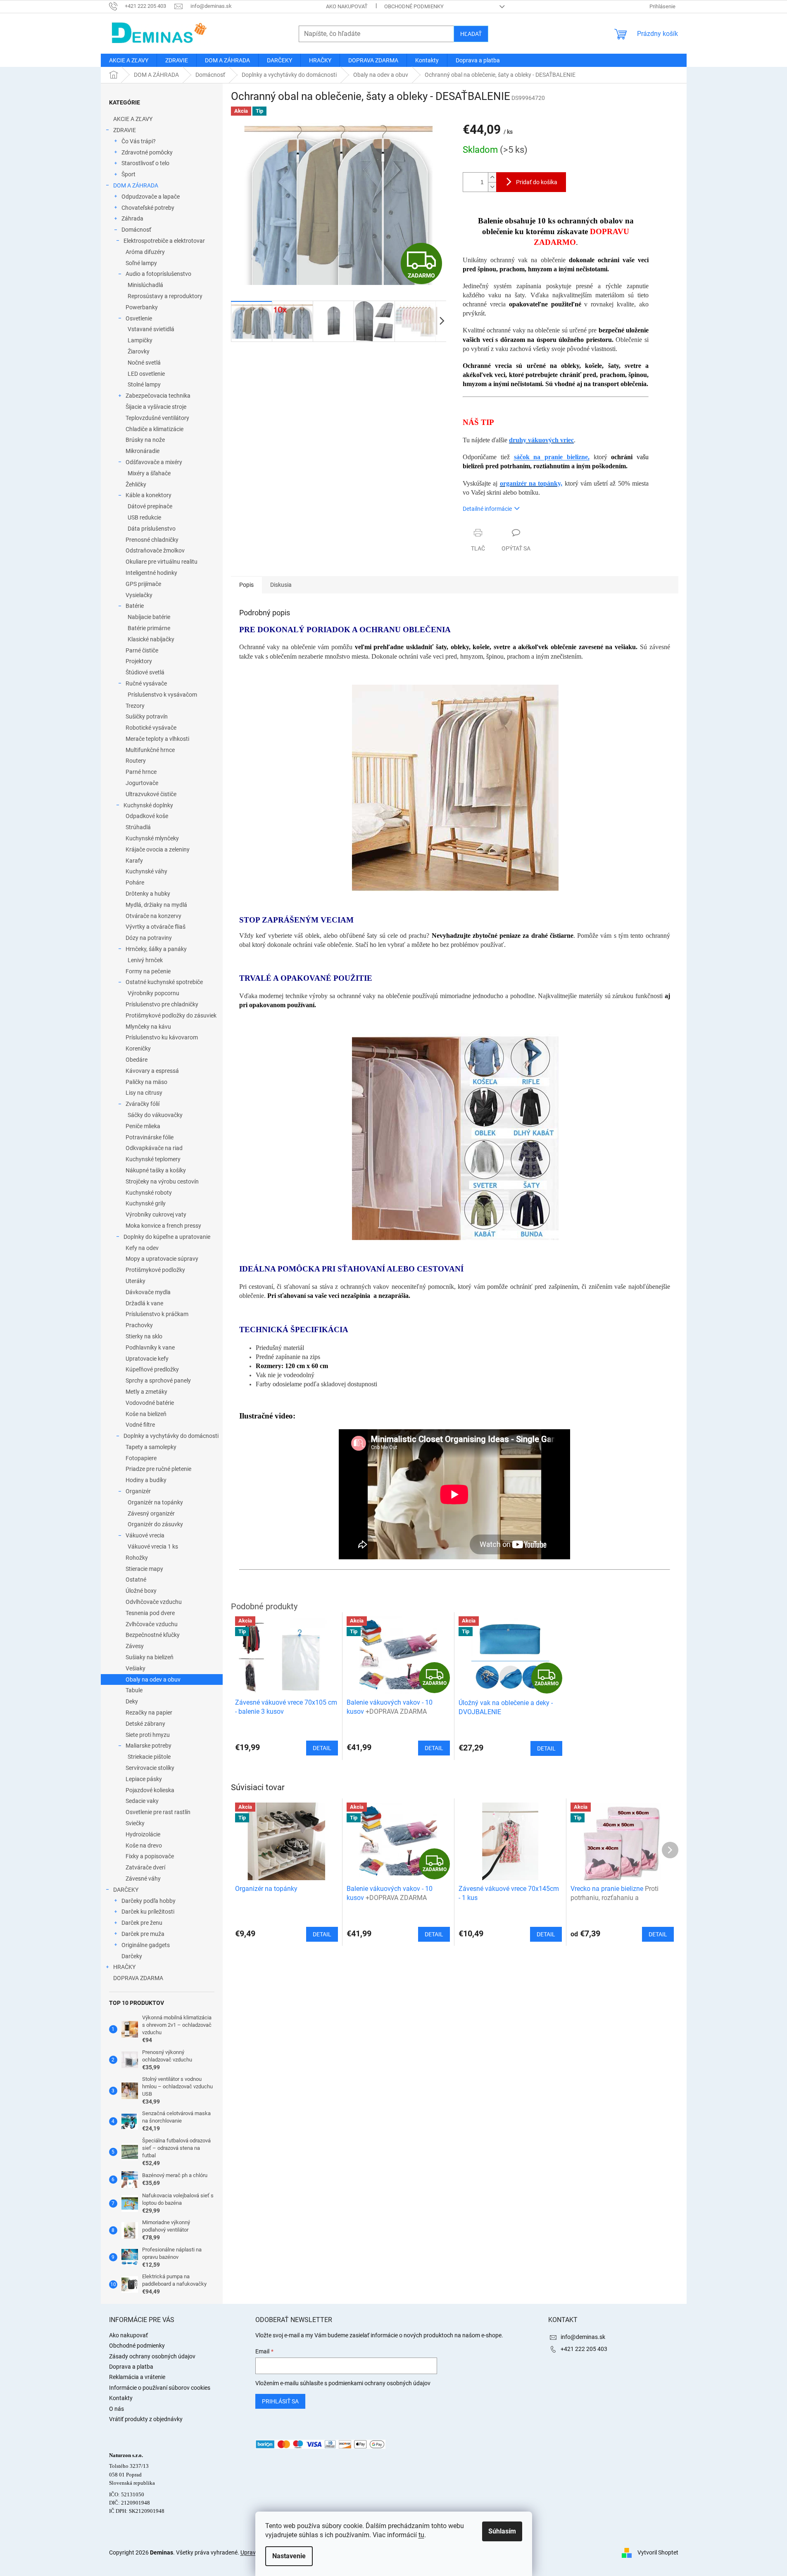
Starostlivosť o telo (145, 163)
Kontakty (121, 2398)
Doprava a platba (131, 2367)
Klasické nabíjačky (151, 639)
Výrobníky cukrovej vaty (156, 1214)
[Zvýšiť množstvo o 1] (492, 177)
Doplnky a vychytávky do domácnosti (171, 1436)
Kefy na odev (142, 1248)
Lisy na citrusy (144, 1093)
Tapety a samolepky (151, 1447)
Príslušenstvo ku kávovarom (162, 1037)
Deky (132, 1701)
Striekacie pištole (149, 1757)
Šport (128, 174)
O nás (117, 2409)
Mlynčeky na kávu (148, 1027)
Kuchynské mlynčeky (152, 838)
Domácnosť (136, 230)
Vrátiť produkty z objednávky (146, 2419)
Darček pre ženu (142, 1923)
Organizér (138, 1491)
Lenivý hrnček (145, 960)
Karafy (134, 861)
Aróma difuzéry (145, 252)
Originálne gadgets (146, 1945)
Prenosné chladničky (152, 540)
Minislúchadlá (145, 285)
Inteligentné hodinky (151, 573)
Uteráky (136, 1281)
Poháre (135, 882)
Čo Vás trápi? (139, 141)
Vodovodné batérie (150, 1403)
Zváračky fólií (143, 1104)
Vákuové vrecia (145, 1535)
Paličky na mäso (146, 1082)
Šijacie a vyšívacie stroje (156, 407)
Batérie (135, 606)
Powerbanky (142, 307)
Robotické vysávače (151, 728)
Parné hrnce (141, 772)
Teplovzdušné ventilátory (157, 418)
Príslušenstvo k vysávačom (162, 695)
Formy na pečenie (148, 971)
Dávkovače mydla (148, 1292)
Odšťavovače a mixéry (154, 462)
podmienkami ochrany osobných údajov (379, 2383)
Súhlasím (502, 2531)
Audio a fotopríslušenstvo (158, 274)
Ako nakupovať (347, 6)
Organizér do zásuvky (155, 1524)
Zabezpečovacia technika (158, 396)
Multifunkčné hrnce (150, 750)
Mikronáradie (143, 451)
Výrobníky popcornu (153, 993)
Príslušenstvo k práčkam (157, 1314)
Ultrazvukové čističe (151, 794)
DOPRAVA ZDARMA (138, 1978)
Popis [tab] (246, 585)
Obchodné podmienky (414, 6)
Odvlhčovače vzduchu (154, 1602)
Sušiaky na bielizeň (150, 1657)
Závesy (135, 1646)
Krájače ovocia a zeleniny (158, 849)
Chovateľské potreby (148, 208)
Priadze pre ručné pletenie (158, 1469)
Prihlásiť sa (280, 2401)
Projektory (139, 661)
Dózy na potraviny (149, 938)
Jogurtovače (142, 783)
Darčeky (132, 1956)
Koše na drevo (144, 1845)
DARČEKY (126, 1890)
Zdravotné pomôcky (147, 152)
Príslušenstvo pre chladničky (162, 1004)
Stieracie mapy (144, 1569)
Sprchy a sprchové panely (158, 1381)
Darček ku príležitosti (148, 1912)
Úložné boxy (141, 1591)
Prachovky (139, 1325)
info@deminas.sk (583, 2337)
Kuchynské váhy (146, 871)
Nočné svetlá (144, 363)
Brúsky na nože (145, 440)
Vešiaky (136, 1668)
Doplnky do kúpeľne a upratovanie (167, 1237)
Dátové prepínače (150, 506)
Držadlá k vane (144, 1303)
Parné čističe (142, 650)
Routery (136, 761)
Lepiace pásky (144, 1779)
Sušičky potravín (147, 716)
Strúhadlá (138, 827)
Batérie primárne (149, 628)
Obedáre (137, 1060)
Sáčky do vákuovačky (155, 1115)
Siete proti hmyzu (148, 1735)
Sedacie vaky (142, 1801)
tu (421, 2535)
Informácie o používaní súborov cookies (160, 2388)
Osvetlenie (139, 318)
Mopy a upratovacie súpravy (162, 1259)
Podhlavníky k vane (150, 1347)
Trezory (135, 706)
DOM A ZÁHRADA (136, 185)
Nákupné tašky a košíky (156, 1170)
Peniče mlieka (143, 1126)
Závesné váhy (143, 1879)
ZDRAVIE (125, 130)
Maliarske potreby (149, 1746)
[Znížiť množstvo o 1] (492, 187)
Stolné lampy (144, 384)
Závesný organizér (151, 1513)
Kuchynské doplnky (148, 805)
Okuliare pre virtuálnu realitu (162, 562)
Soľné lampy (141, 263)
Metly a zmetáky (146, 1392)
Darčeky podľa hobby (149, 1901)
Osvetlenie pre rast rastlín (158, 1812)
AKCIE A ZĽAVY (133, 119)
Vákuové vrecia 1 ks (153, 1547)
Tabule (134, 1690)
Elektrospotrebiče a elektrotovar (164, 241)
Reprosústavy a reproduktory (165, 296)
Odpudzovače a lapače (151, 197)
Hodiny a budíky (146, 1480)
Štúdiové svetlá (145, 672)
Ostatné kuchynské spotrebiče (164, 982)
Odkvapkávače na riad (154, 1148)
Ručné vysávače (146, 683)
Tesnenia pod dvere (150, 1613)
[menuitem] (129, 60)
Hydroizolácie (143, 1834)
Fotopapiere (141, 1458)
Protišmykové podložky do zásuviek (171, 1015)
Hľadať (471, 34)
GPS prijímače (143, 584)
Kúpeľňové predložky (152, 1369)
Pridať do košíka (537, 182)
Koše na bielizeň (146, 1414)
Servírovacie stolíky (150, 1768)
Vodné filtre (140, 1425)
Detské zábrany (145, 1724)
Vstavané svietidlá (151, 329)
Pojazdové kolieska (150, 1790)
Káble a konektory (149, 495)
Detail (322, 1934)
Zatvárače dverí (145, 1867)
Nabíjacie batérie (149, 617)
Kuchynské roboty (149, 1193)
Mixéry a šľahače (149, 473)
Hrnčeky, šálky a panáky (156, 949)
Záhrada (132, 218)
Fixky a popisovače (150, 1856)
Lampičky (140, 340)
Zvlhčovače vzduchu (152, 1624)
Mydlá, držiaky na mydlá (156, 905)
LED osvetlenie (146, 374)
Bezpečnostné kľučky (153, 1635)
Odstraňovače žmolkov (155, 550)
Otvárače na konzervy (153, 916)
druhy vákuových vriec (541, 440)
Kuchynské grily (146, 1203)
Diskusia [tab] (281, 585)
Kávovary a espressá (152, 1071)
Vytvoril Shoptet (658, 2552)
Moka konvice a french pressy (163, 1226)
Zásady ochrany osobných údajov (152, 2356)
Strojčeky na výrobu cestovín (162, 1181)
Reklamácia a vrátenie (137, 2377)
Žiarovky (139, 351)
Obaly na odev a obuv (153, 1679)
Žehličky (136, 484)
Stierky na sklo (144, 1336)
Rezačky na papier (149, 1713)
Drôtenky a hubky (148, 894)
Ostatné (136, 1580)
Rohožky (137, 1558)
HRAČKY (124, 1967)
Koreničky (138, 1048)
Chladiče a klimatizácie (155, 429)
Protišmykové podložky (155, 1270)
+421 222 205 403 (584, 2349)
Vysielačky (139, 595)
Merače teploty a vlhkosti (157, 739)
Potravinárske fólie (150, 1137)
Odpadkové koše (147, 816)
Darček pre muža (143, 1934)
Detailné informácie (487, 509)
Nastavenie (289, 2556)
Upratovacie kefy (147, 1359)
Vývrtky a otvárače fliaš (156, 927)
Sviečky (135, 1823)
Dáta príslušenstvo (152, 529)
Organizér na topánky (155, 1502)
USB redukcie (144, 517)
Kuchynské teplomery (153, 1159)
